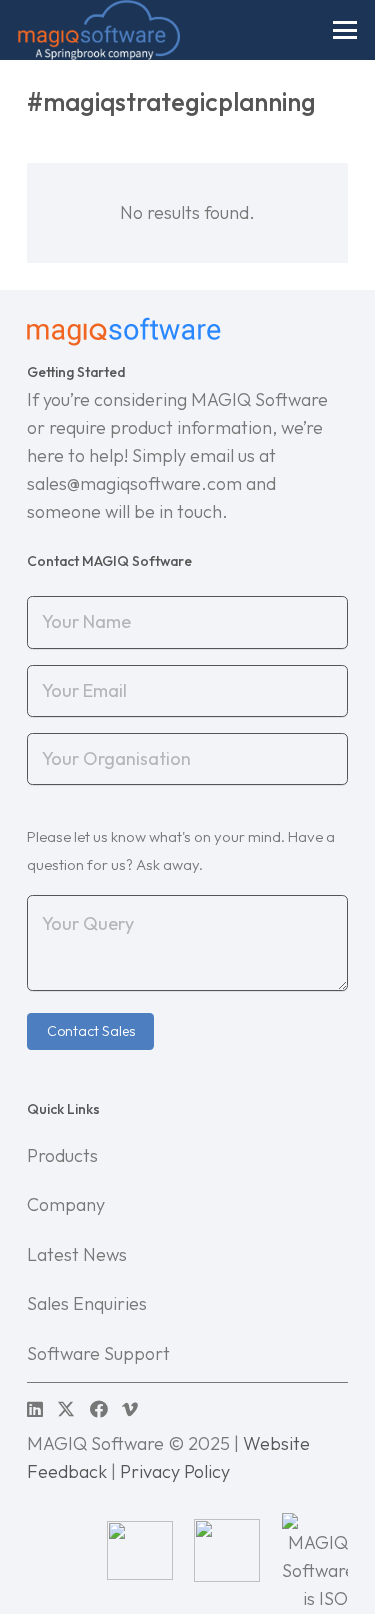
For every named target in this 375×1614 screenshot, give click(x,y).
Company (66, 1204)
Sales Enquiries (87, 1303)
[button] (345, 30)
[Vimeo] (130, 1409)
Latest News (77, 1254)
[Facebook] (99, 1409)
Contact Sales (91, 1031)
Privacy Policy (175, 1471)
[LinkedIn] (35, 1409)
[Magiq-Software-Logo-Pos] (99, 30)
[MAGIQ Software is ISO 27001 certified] (315, 1550)
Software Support (98, 1353)
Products (62, 1155)
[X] (66, 1409)
